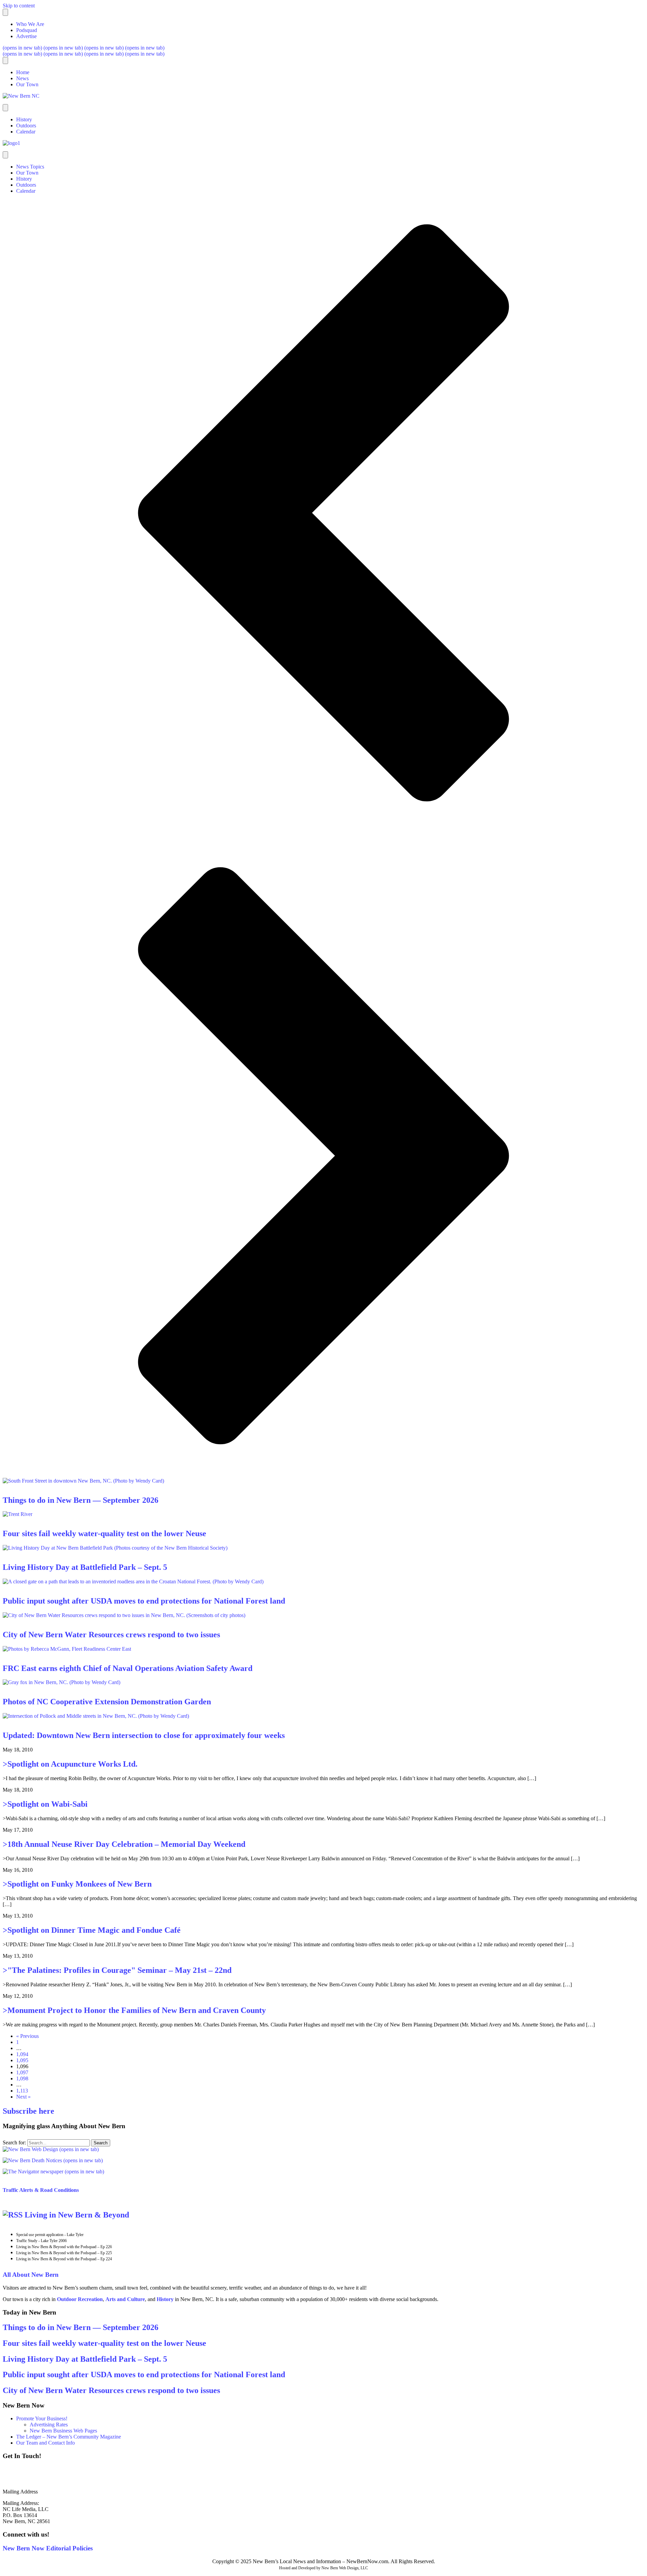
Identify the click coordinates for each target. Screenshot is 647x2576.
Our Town (27, 84)
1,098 (22, 2078)
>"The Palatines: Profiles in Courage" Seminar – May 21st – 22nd (117, 1970)
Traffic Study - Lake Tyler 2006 (41, 2241)
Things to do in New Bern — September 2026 (81, 1500)
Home (23, 72)
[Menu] (5, 12)
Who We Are (30, 24)
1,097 (22, 2072)
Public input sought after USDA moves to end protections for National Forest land (144, 1601)
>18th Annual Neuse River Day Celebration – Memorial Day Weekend (124, 1844)
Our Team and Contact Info (45, 2443)
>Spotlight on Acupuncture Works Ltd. (70, 1764)
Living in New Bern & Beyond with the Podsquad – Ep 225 (64, 2253)
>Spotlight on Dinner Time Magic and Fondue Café (92, 1930)
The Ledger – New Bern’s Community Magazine (69, 2437)
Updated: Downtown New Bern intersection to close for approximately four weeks (144, 1735)
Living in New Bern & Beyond (77, 2215)
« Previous (27, 2036)
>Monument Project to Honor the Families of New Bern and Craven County (134, 2010)
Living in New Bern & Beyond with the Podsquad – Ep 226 (64, 2247)
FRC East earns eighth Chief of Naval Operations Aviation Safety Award (128, 1668)
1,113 (22, 2091)
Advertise (26, 36)
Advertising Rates (49, 2425)
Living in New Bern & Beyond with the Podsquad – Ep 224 (64, 2259)
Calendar (26, 132)
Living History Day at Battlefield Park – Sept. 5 (85, 1567)
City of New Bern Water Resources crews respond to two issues (111, 1635)
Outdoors (26, 126)
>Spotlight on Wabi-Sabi (45, 1804)
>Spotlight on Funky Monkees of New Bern (77, 1884)
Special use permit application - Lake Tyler (50, 2235)
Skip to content (19, 6)
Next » (23, 2097)
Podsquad (27, 30)
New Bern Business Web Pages (63, 2431)
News (22, 78)
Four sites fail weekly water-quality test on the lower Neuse (104, 1533)
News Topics (30, 167)
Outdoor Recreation (80, 2299)
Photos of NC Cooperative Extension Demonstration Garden (107, 1702)
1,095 (22, 2060)
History (24, 119)
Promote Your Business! (42, 2418)
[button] (323, 514)
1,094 (22, 2054)
